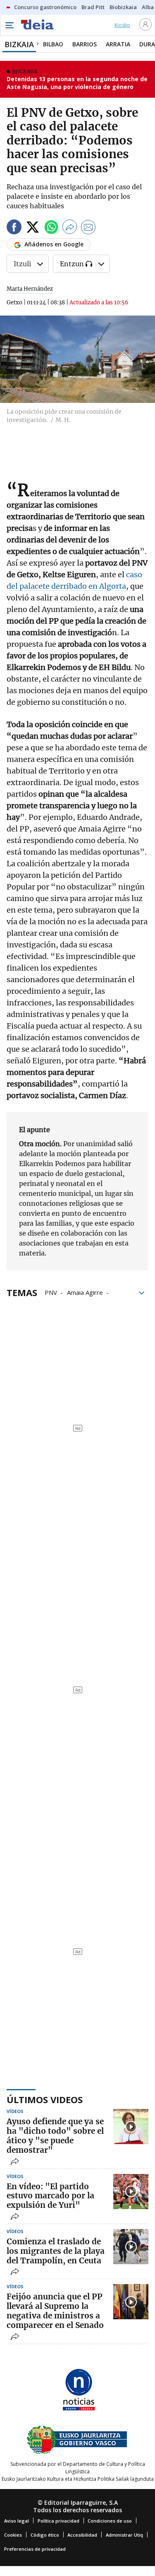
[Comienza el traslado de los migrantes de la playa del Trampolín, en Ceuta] (131, 2247)
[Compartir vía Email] (88, 228)
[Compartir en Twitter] (33, 228)
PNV (51, 1292)
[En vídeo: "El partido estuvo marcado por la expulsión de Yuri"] (131, 2192)
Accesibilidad (82, 2535)
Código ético (45, 2535)
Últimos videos (45, 2099)
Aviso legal (17, 2521)
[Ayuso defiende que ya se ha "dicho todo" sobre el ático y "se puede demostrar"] (131, 2127)
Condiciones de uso (110, 2521)
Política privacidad (58, 2521)
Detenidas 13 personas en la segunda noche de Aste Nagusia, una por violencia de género (77, 83)
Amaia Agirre (85, 1292)
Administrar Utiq (124, 2535)
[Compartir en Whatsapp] (51, 228)
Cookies (13, 2535)
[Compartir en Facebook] (14, 228)
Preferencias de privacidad (35, 2549)
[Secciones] (9, 25)
